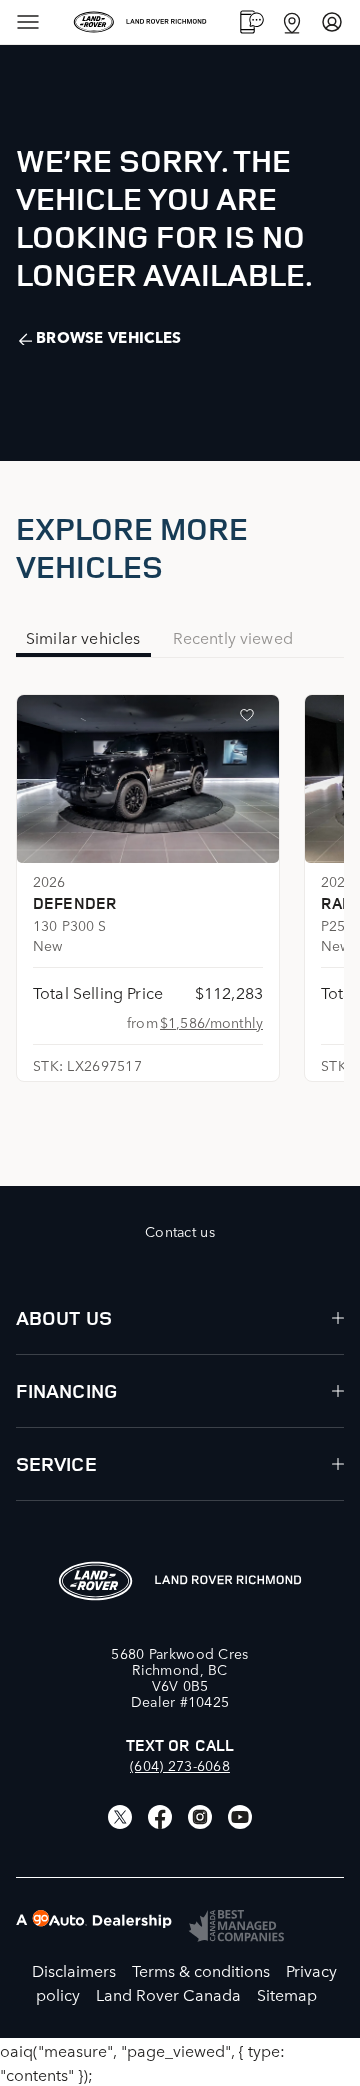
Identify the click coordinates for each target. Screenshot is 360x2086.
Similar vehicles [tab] (83, 637)
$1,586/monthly (211, 1022)
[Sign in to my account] (332, 22)
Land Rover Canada (168, 1994)
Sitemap (287, 1994)
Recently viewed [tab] (233, 637)
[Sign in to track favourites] (251, 719)
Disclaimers (74, 1970)
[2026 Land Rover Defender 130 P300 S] (148, 779)
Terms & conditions (201, 1970)
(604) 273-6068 (180, 1765)
